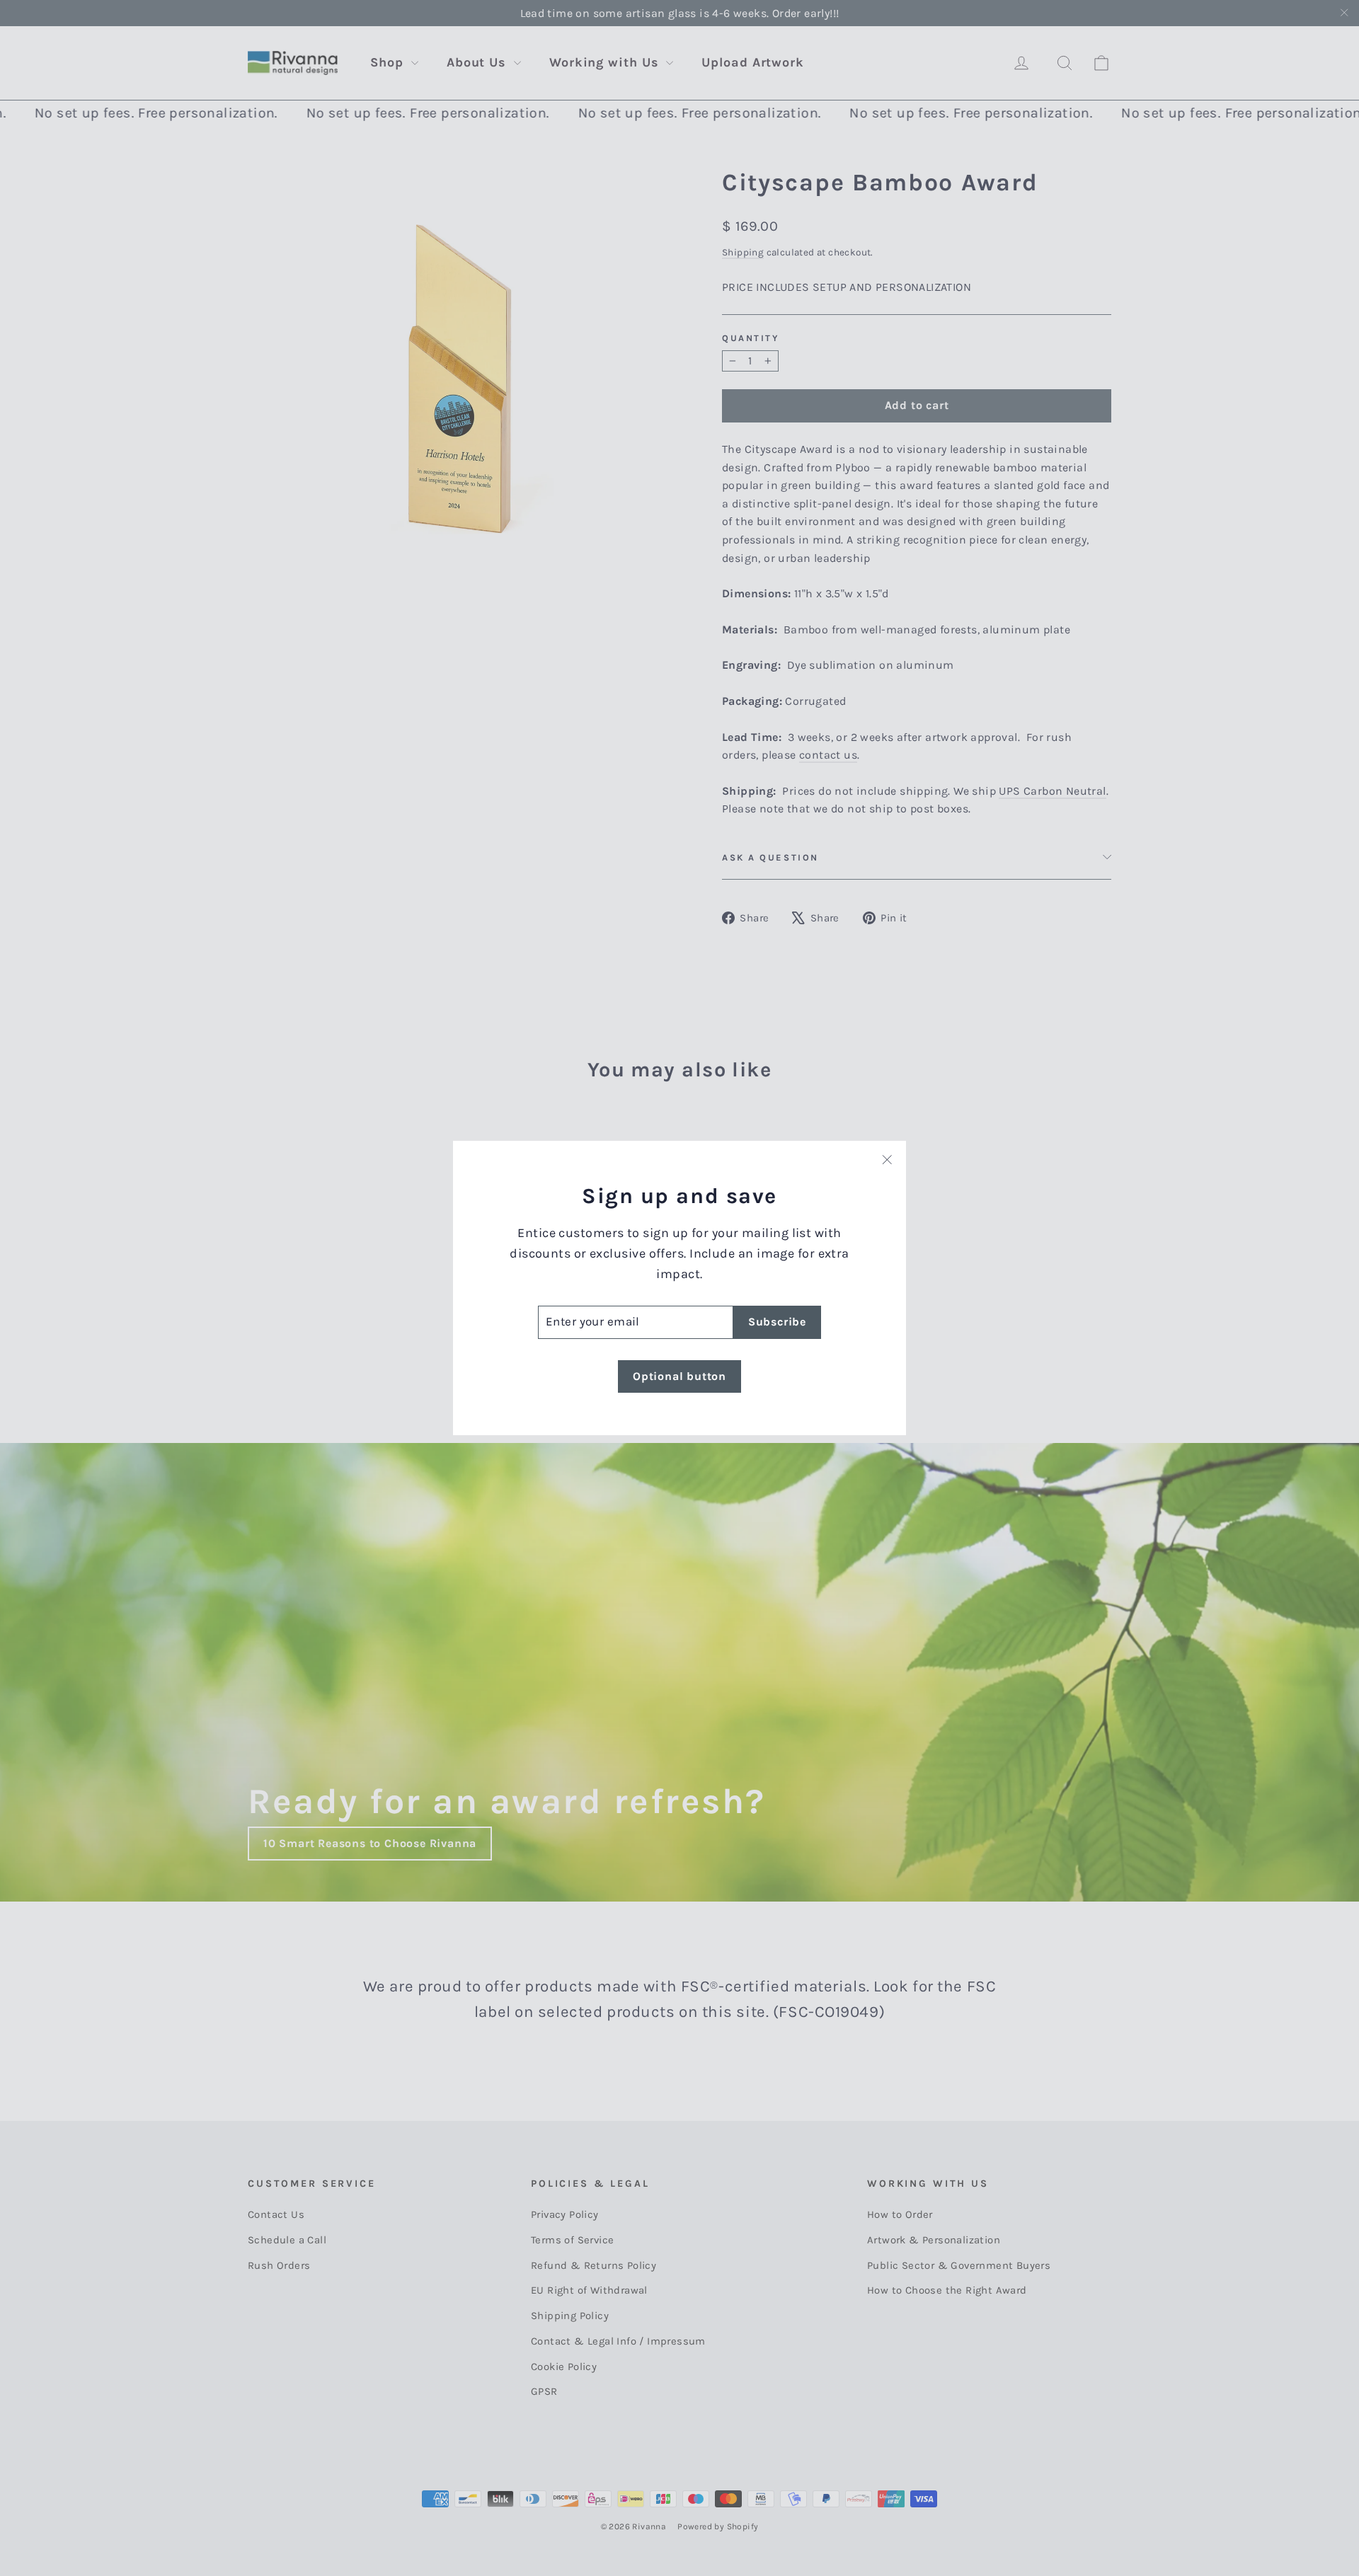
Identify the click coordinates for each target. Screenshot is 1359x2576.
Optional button (679, 1376)
